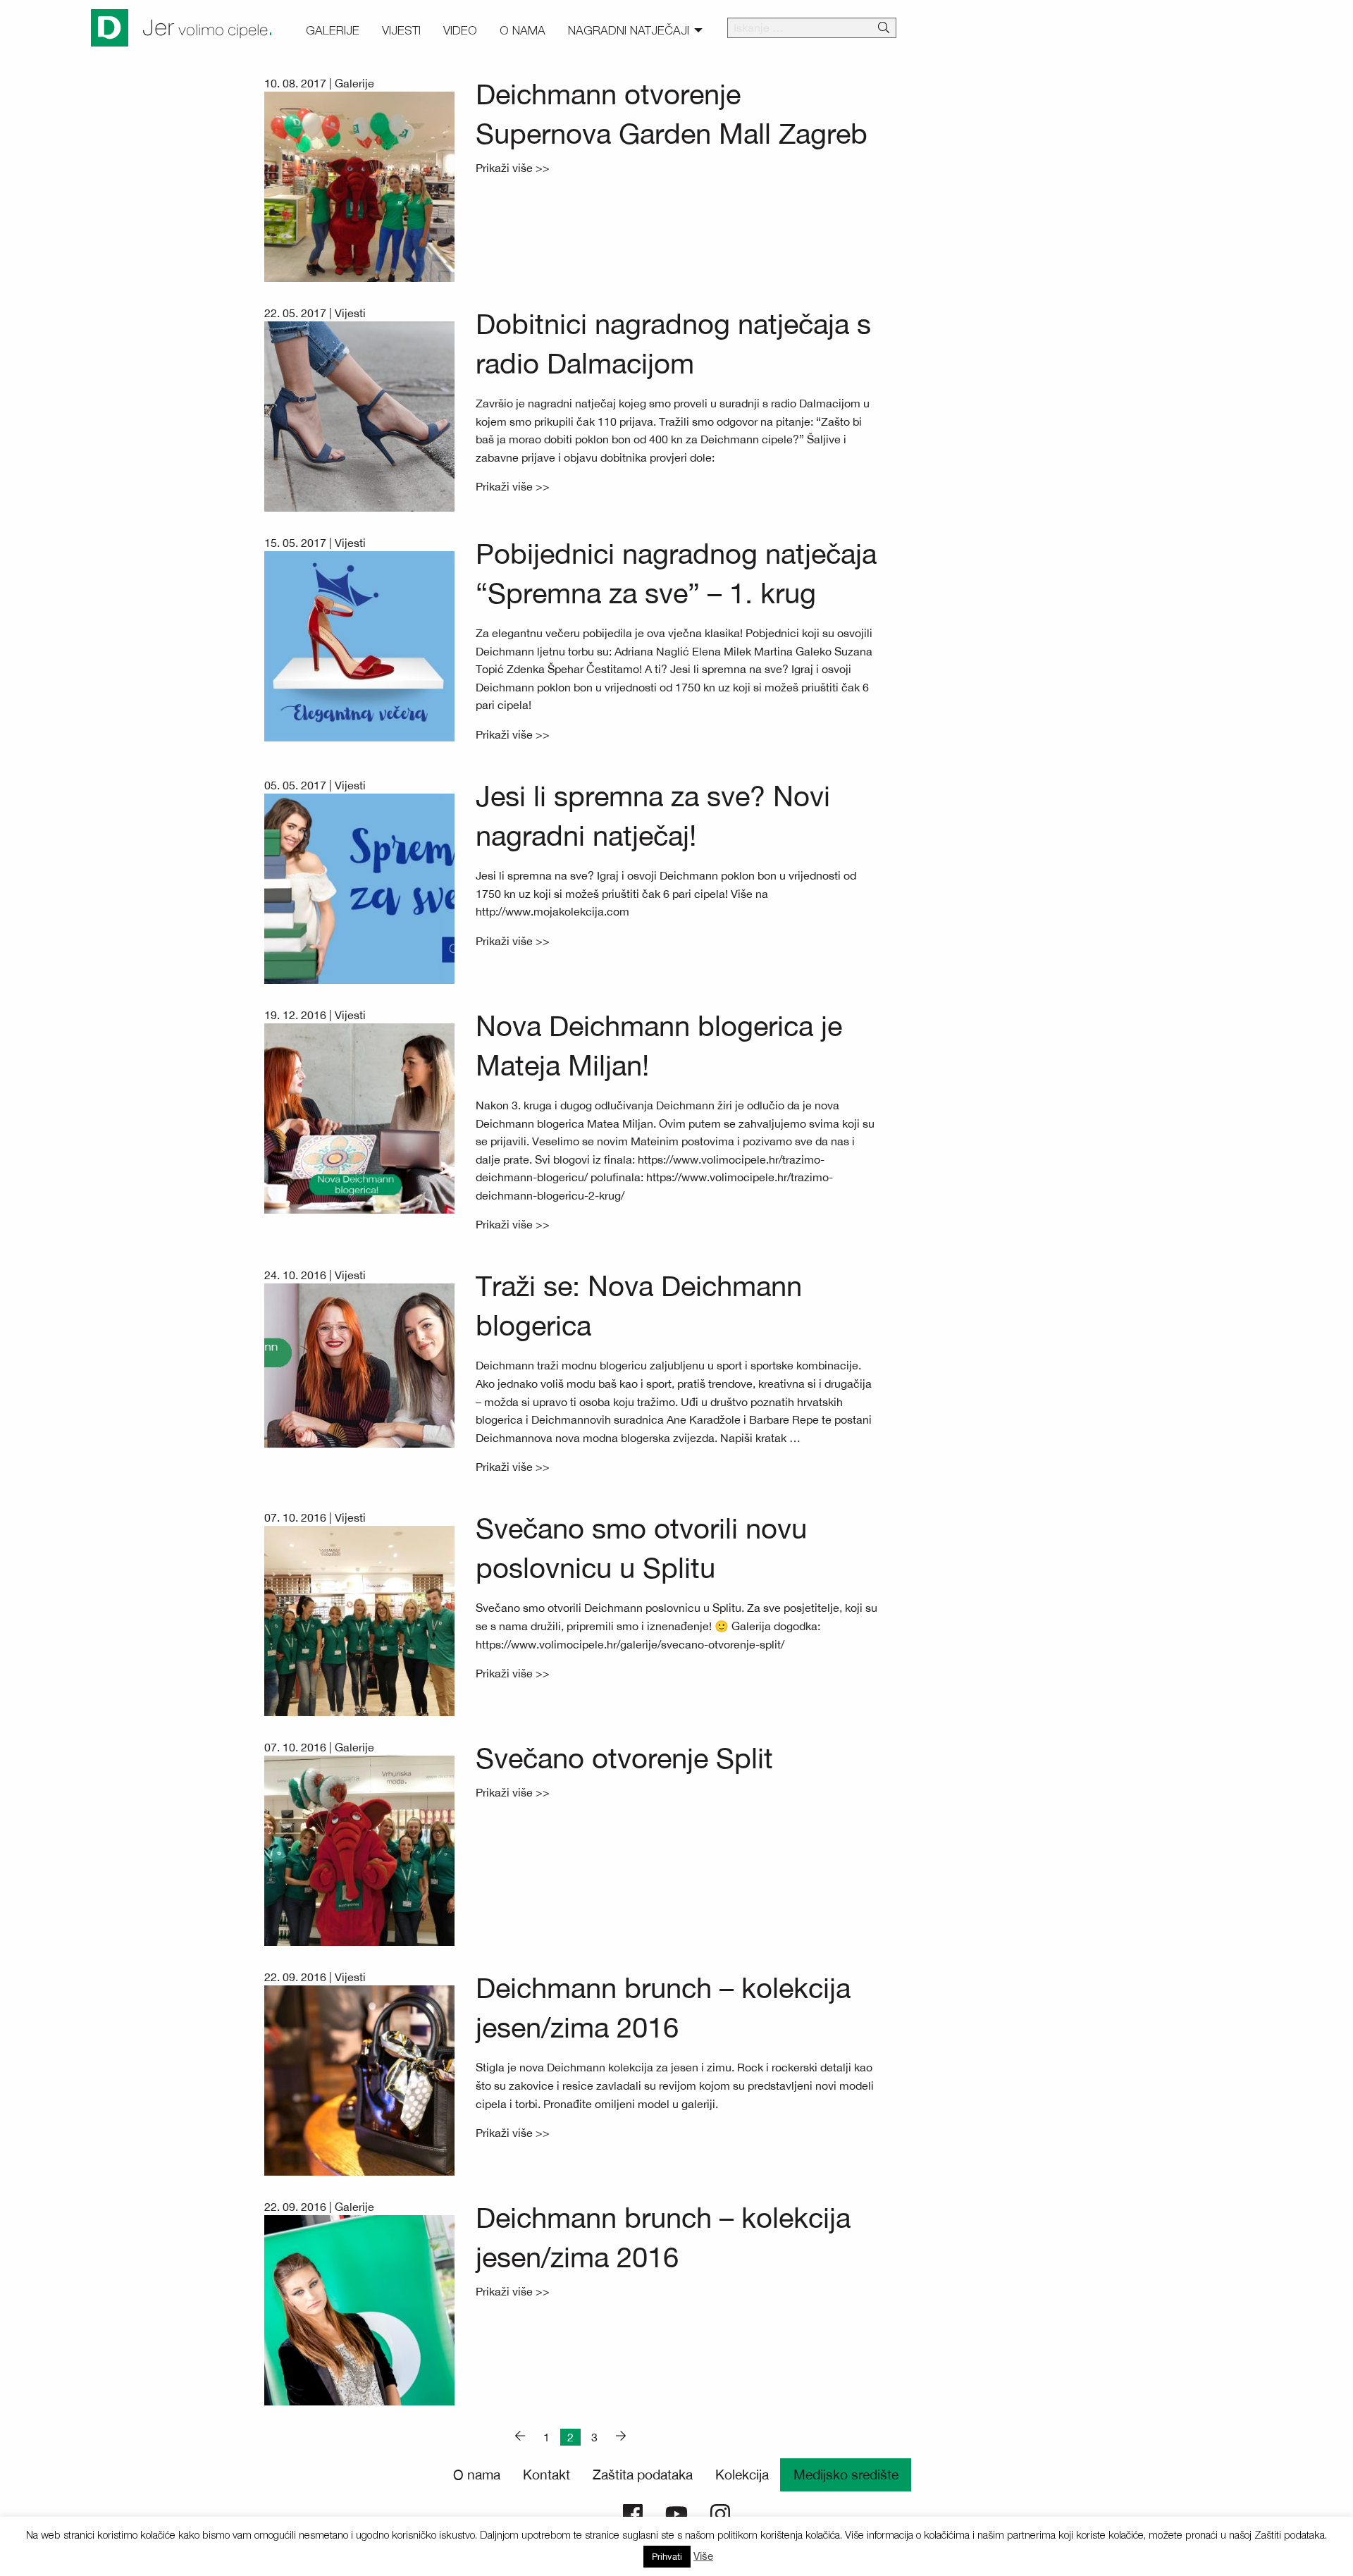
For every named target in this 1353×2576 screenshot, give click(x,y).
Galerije (354, 83)
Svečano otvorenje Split (624, 1758)
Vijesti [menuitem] (401, 30)
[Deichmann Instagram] (720, 2513)
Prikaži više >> (513, 168)
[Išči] (884, 28)
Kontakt (546, 2475)
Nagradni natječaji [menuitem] (629, 30)
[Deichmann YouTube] (676, 2513)
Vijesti (350, 313)
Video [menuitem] (460, 30)
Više (703, 2556)
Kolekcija (742, 2475)
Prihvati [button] (667, 2557)
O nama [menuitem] (523, 30)
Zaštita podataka (643, 2475)
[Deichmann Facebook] (633, 2513)
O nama (477, 2475)
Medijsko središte (846, 2475)
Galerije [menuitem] (333, 30)
